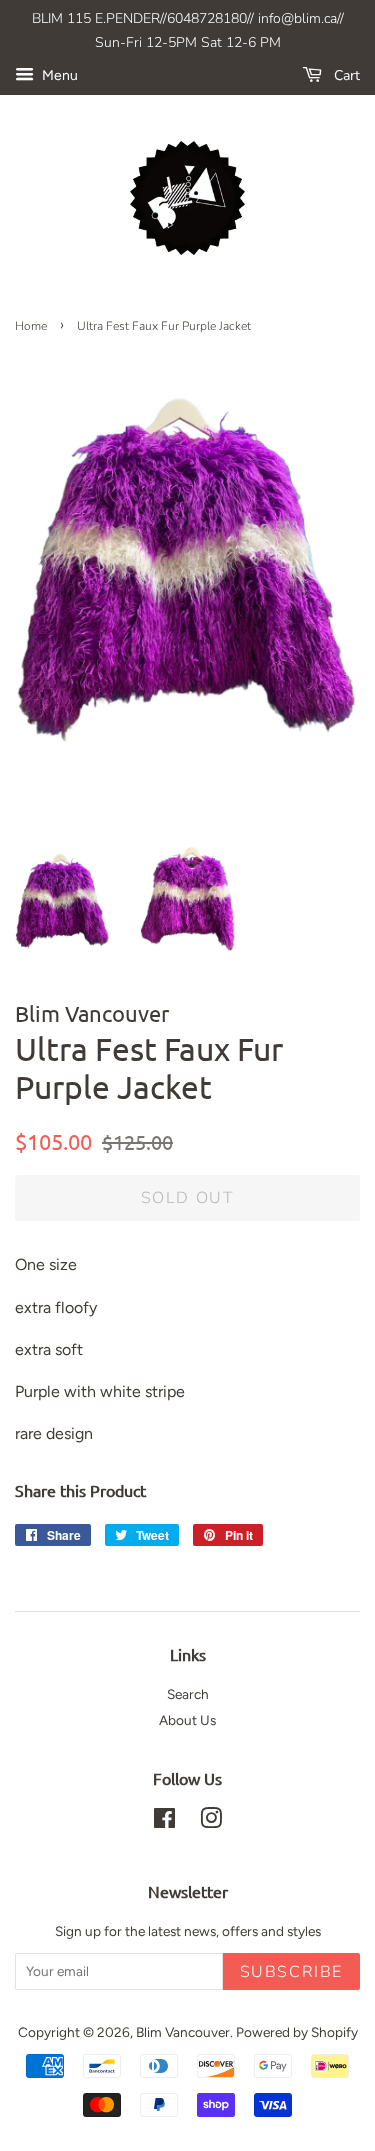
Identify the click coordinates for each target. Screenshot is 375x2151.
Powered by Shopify (297, 2032)
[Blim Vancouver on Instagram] (211, 1822)
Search (188, 1694)
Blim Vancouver (183, 2032)
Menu (58, 75)
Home (31, 326)
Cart (345, 75)
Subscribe (291, 1972)
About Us (187, 1720)
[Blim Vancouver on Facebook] (164, 1822)
